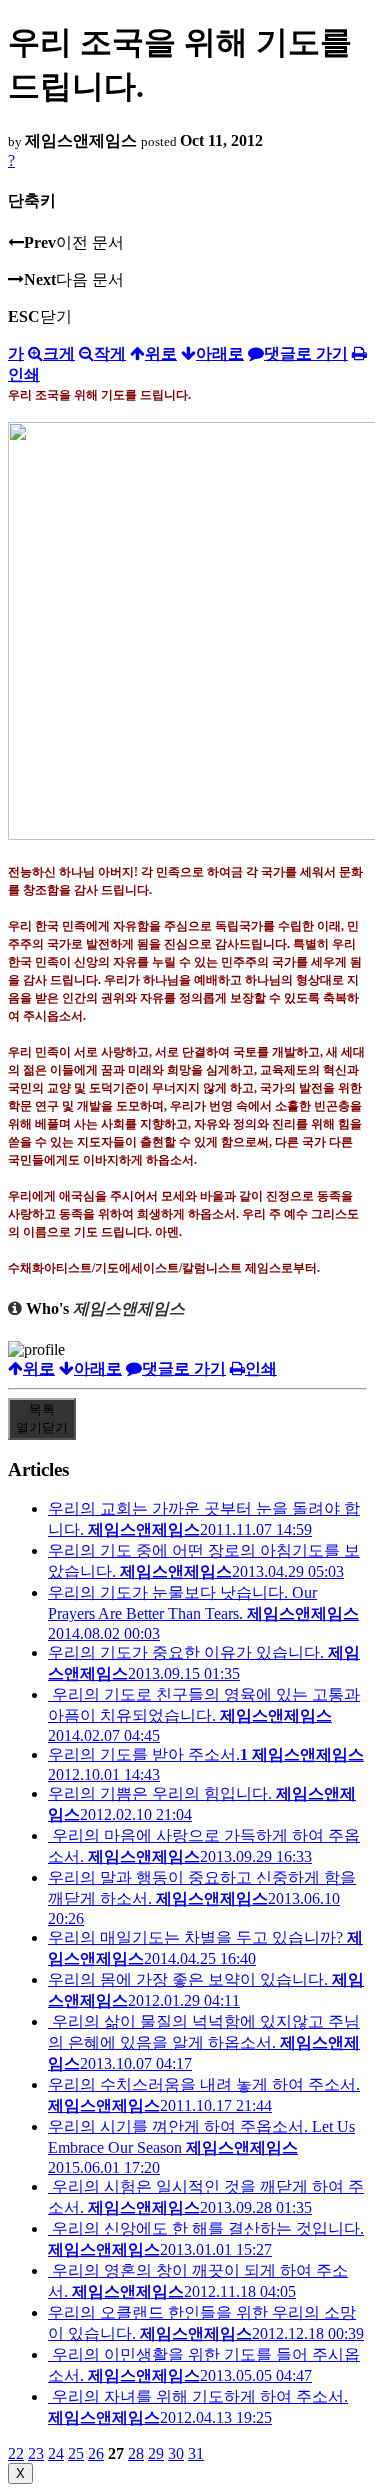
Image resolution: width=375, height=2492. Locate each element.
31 (196, 2453)
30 (176, 2453)
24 (56, 2453)
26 (96, 2453)
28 (136, 2453)
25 (76, 2453)
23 (36, 2453)
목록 (42, 1418)
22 (16, 2453)
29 (156, 2453)
